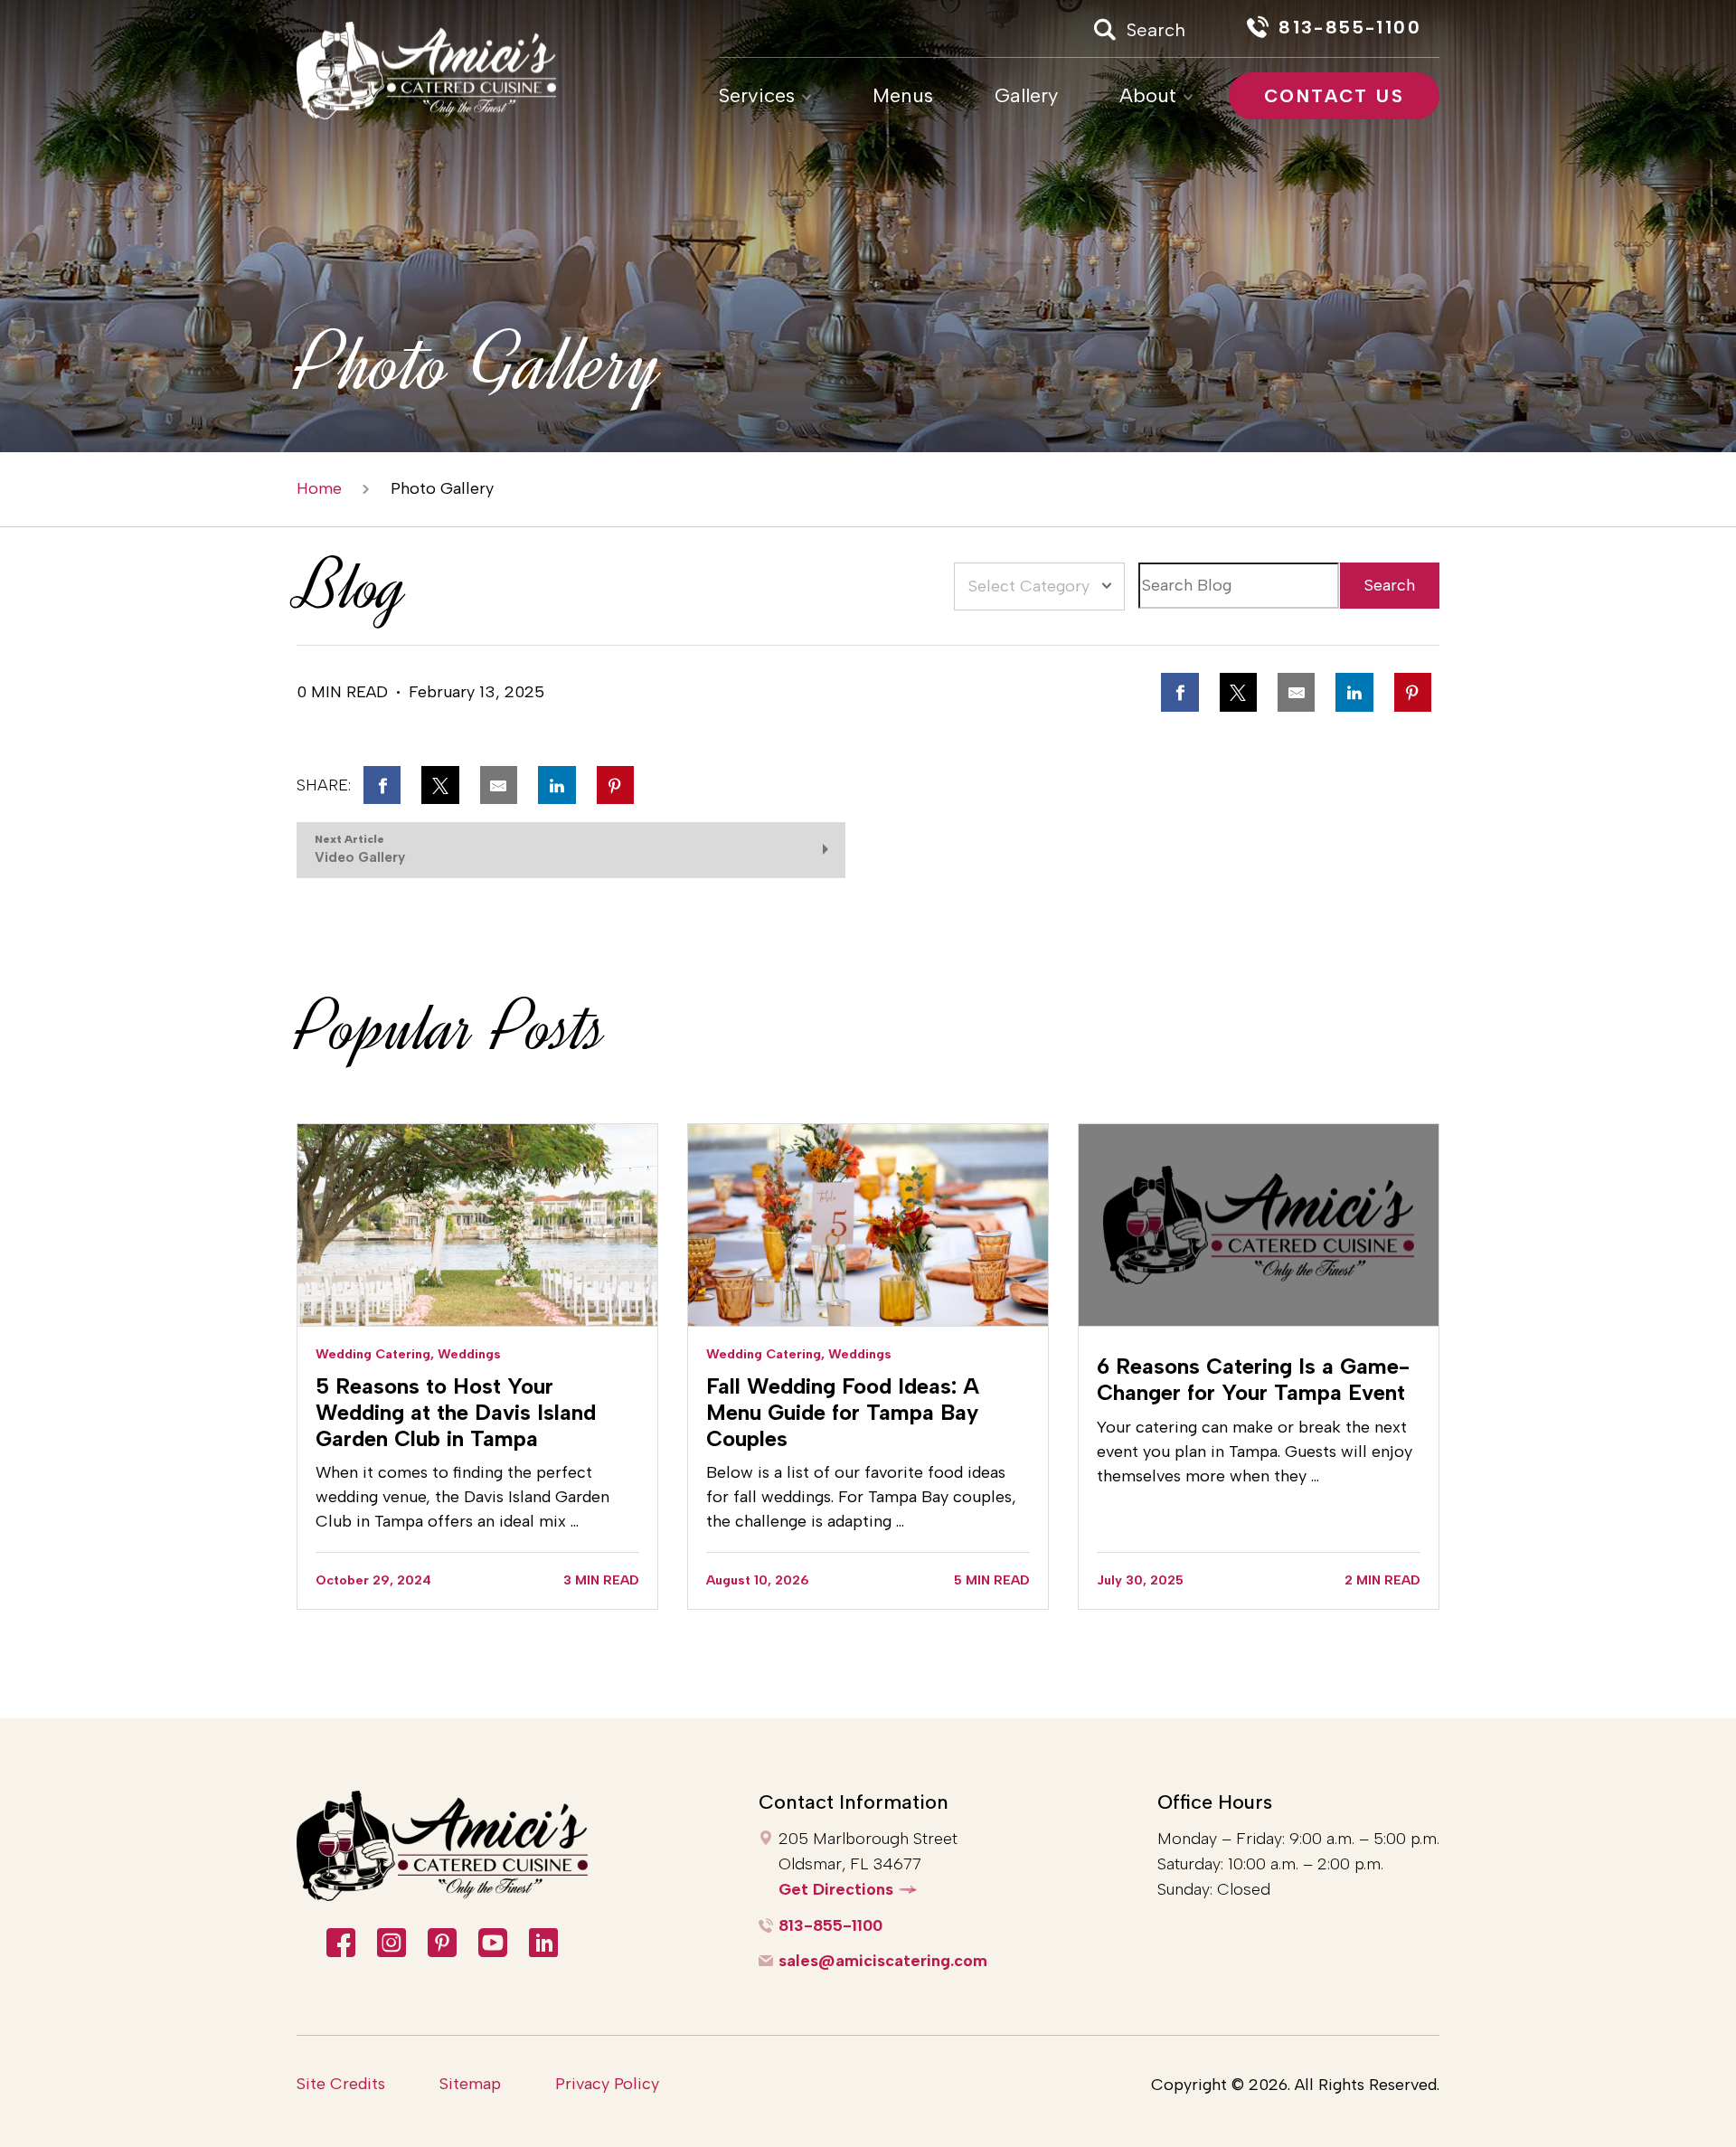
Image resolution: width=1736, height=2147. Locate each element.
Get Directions (836, 1889)
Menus (903, 96)
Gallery (1026, 96)
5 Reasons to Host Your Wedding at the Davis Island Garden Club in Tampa (456, 1412)
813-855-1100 (830, 1925)
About (1148, 96)
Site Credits (341, 2084)
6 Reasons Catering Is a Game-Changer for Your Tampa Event (1253, 1379)
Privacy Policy (607, 2084)
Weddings (469, 1354)
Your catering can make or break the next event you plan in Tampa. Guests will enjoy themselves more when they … (1255, 1452)
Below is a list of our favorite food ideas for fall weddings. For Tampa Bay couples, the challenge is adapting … (861, 1497)
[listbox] (1039, 586)
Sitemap (470, 2084)
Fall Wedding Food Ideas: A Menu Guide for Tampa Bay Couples (843, 1412)
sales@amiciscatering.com (883, 1961)
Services (757, 96)
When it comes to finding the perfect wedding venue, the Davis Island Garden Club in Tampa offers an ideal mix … (462, 1497)
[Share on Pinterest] (1413, 692)
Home (319, 489)
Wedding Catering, (375, 1354)
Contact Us (1334, 96)
